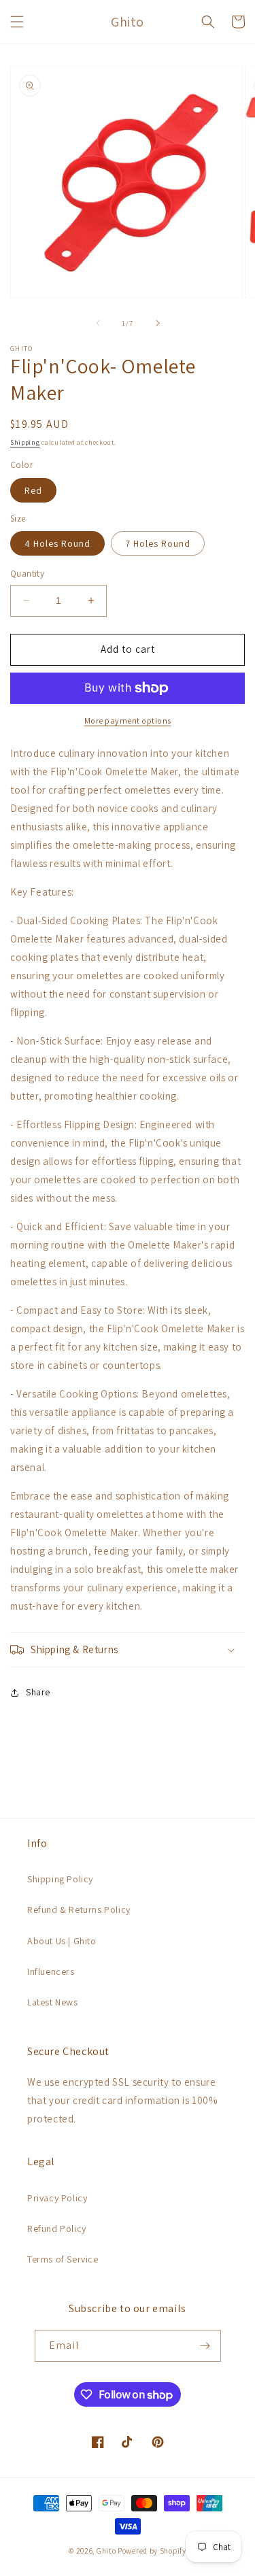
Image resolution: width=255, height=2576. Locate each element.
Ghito (106, 2551)
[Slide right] (158, 323)
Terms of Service (63, 2259)
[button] (17, 22)
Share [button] (38, 1692)
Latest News (53, 2002)
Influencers (51, 1971)
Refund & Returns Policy (79, 1910)
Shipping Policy (60, 1879)
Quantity (27, 574)
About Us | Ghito (62, 1941)
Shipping (25, 442)
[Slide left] (98, 323)
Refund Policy (57, 2228)
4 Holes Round (57, 543)
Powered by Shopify (152, 2551)
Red (33, 490)
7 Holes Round (158, 543)
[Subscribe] (205, 2346)
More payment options (128, 721)
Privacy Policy (57, 2198)
